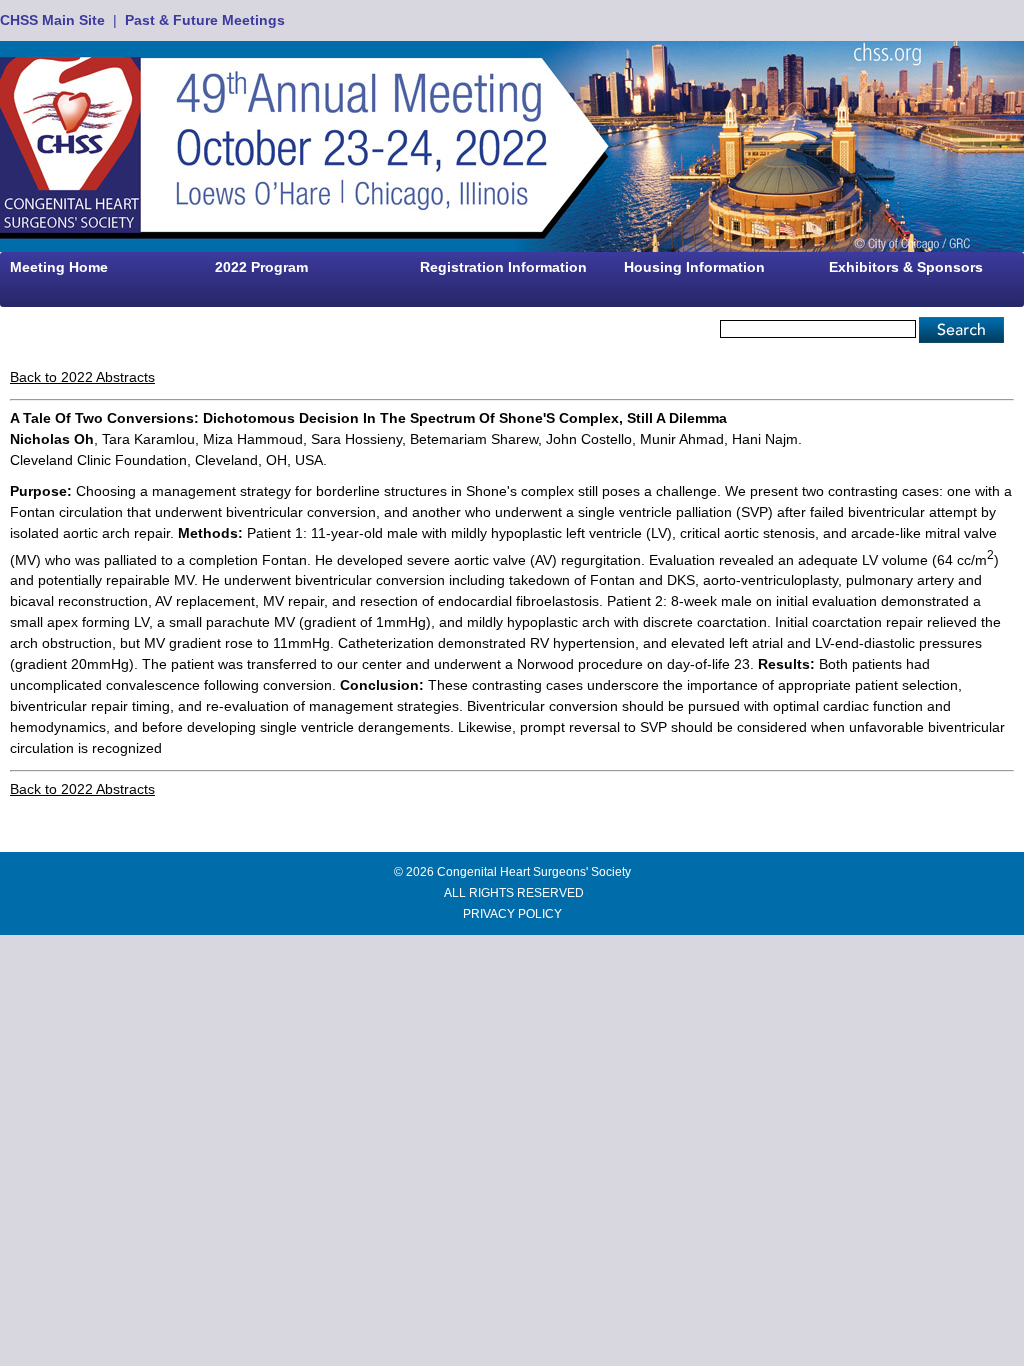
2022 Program (261, 267)
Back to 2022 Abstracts (82, 377)
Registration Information (503, 267)
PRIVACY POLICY (512, 914)
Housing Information (694, 267)
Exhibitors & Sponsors (906, 267)
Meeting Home (59, 267)
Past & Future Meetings (205, 20)
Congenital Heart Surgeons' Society (534, 872)
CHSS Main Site (52, 20)
